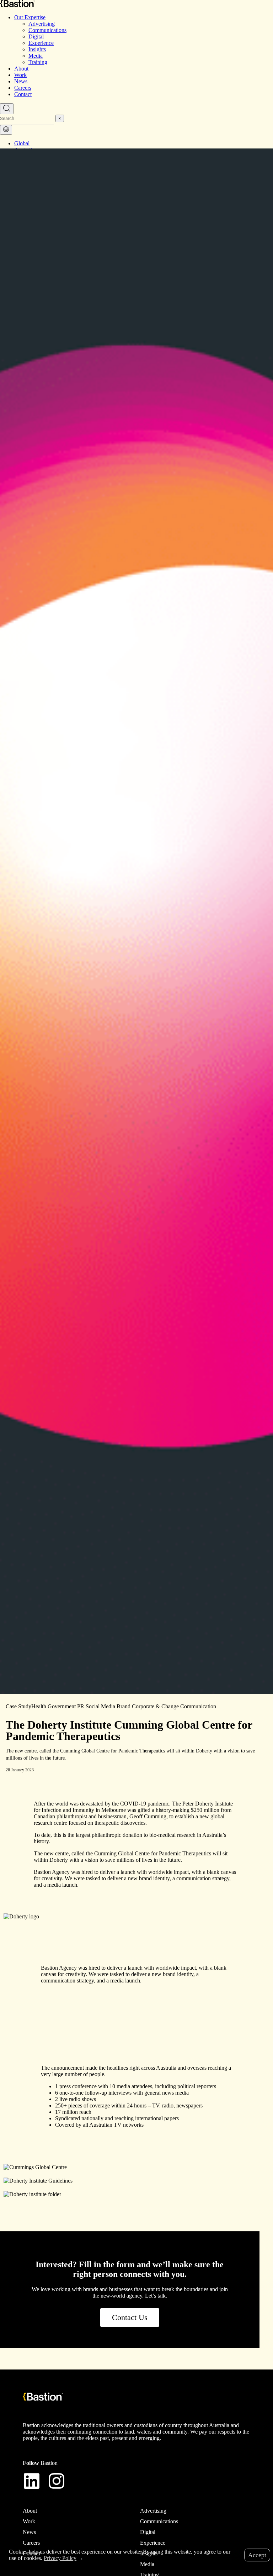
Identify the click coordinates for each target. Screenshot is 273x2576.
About (21, 69)
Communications (47, 30)
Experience (41, 43)
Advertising (42, 24)
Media (36, 56)
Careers (23, 88)
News (21, 81)
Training (38, 62)
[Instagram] (57, 2481)
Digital (36, 36)
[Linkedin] (32, 2481)
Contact (23, 94)
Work (20, 75)
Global (22, 143)
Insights (37, 49)
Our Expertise (30, 17)
